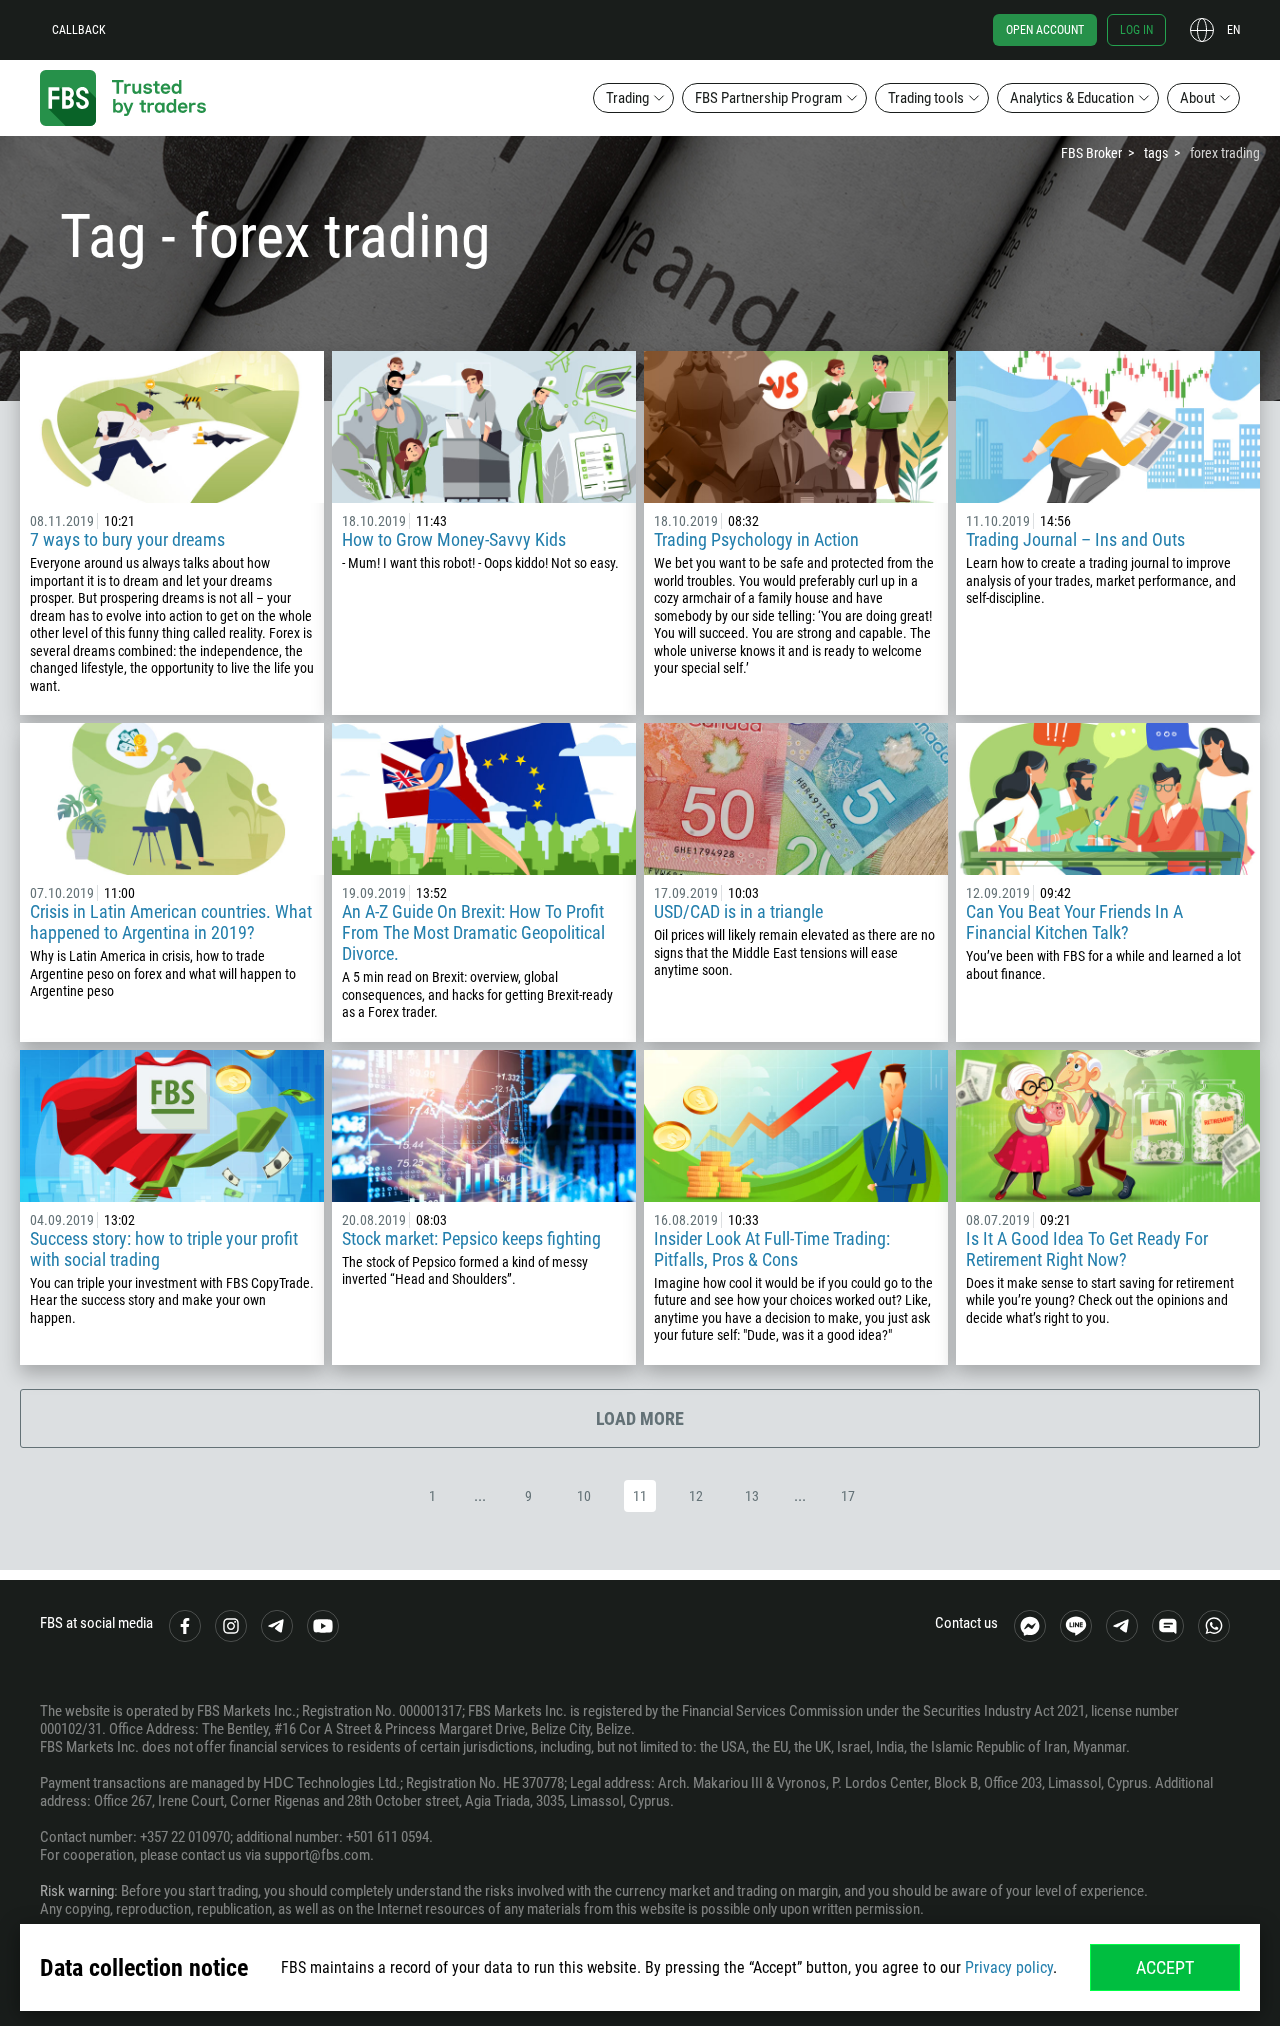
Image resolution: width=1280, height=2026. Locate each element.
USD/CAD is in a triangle (738, 911)
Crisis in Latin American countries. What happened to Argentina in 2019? (171, 922)
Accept (1165, 1967)
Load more (640, 1418)
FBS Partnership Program (768, 98)
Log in (1136, 30)
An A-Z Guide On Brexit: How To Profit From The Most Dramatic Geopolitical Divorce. (473, 932)
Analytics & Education (1072, 98)
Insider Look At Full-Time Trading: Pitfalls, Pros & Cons (772, 1249)
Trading (627, 98)
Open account (1045, 30)
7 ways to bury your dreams (127, 539)
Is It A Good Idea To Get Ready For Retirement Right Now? (1087, 1249)
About (1197, 98)
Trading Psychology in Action (756, 539)
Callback (79, 30)
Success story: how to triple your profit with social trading (164, 1249)
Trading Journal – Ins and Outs (1075, 539)
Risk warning (77, 1891)
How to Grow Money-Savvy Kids (454, 539)
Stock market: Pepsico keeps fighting (471, 1238)
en (1233, 30)
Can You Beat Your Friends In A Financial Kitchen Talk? (1074, 922)
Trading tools (926, 98)
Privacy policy (1009, 1967)
